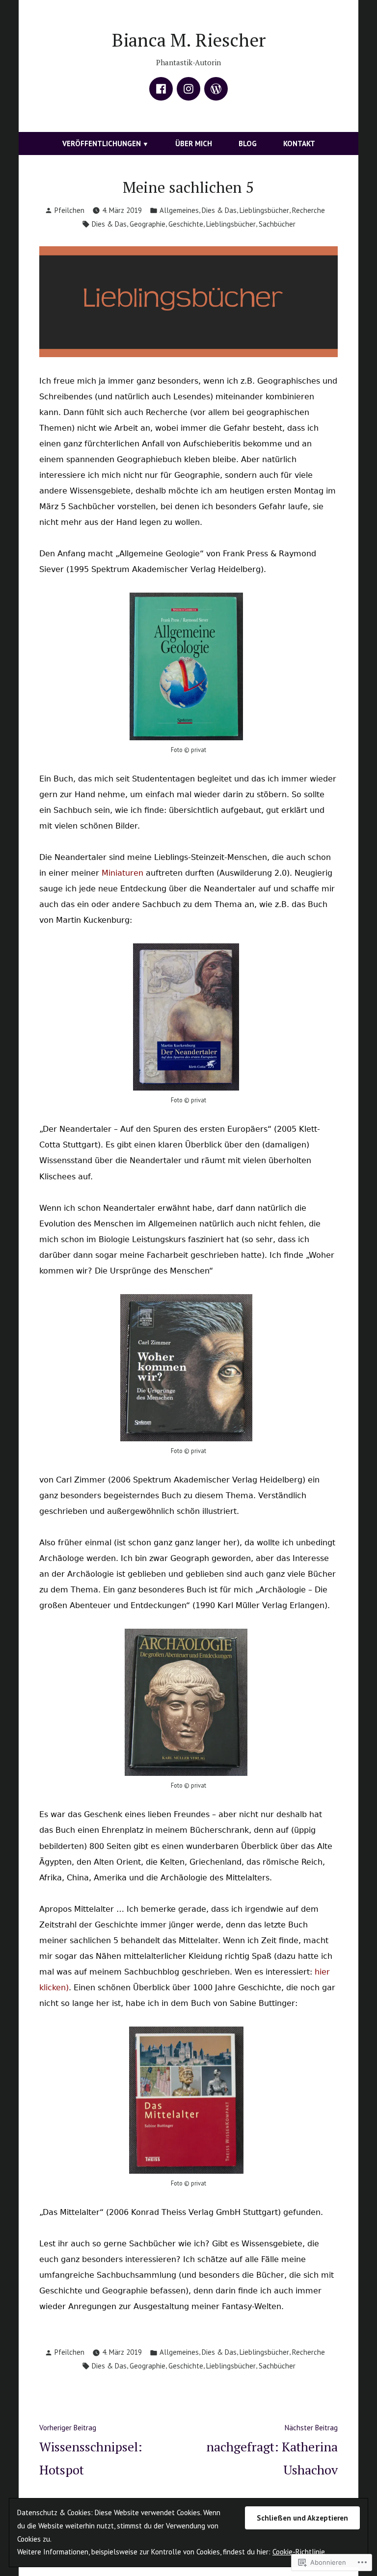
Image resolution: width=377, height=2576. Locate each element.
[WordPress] (216, 89)
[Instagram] (188, 89)
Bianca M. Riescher (189, 40)
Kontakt (299, 143)
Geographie (148, 224)
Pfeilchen (69, 210)
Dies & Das (219, 210)
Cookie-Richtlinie (299, 2552)
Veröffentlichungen (102, 143)
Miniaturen (122, 873)
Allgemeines (179, 210)
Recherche (309, 210)
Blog (248, 143)
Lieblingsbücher (264, 210)
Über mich (194, 143)
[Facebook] (161, 89)
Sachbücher (277, 224)
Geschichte (186, 224)
